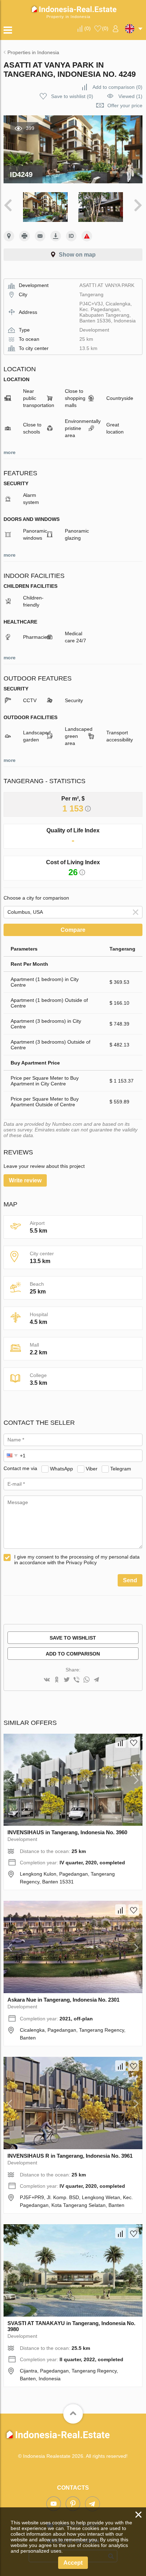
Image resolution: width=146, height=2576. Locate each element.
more (10, 452)
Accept (73, 2563)
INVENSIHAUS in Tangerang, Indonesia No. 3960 (67, 1832)
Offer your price (125, 105)
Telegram (121, 1468)
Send (130, 1580)
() (88, 28)
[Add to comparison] (120, 1743)
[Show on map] (9, 236)
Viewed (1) (130, 96)
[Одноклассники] (57, 1680)
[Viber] (77, 1680)
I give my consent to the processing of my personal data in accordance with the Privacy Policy (77, 1560)
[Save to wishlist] (134, 1743)
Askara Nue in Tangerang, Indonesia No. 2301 (63, 2000)
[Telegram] (96, 1680)
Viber (92, 1468)
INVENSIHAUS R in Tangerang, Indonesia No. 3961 (70, 2156)
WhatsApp (61, 1468)
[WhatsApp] (86, 1680)
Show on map (77, 255)
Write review (25, 1180)
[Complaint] (87, 236)
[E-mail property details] (40, 236)
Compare (73, 930)
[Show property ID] (71, 236)
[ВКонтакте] (47, 1680)
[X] (67, 1680)
